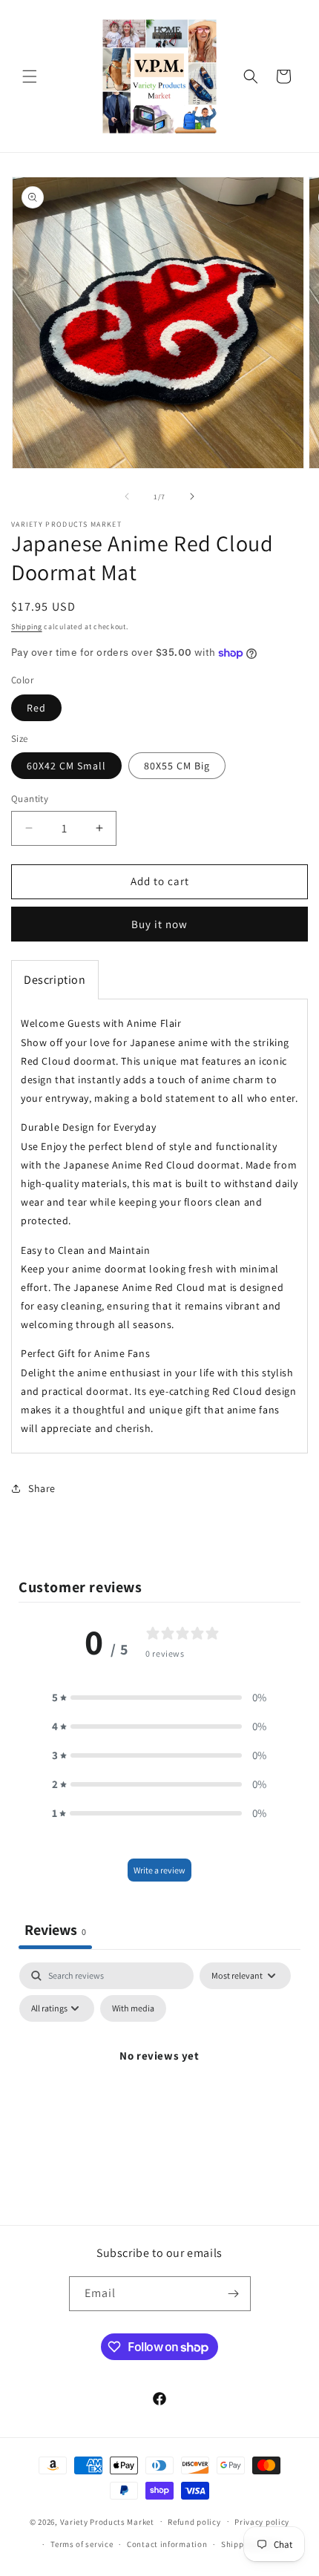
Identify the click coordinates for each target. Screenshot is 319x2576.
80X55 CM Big (177, 766)
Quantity (30, 799)
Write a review (159, 1870)
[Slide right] (192, 496)
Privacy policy (262, 2522)
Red (36, 708)
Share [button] (42, 1488)
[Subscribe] (234, 2294)
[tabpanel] (159, 2089)
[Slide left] (127, 496)
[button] (30, 76)
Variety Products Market (107, 2521)
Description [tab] (55, 980)
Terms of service (82, 2544)
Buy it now (159, 924)
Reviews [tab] (55, 1930)
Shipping (27, 627)
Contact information (167, 2544)
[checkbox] (133, 2008)
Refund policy (194, 2522)
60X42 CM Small (66, 766)
